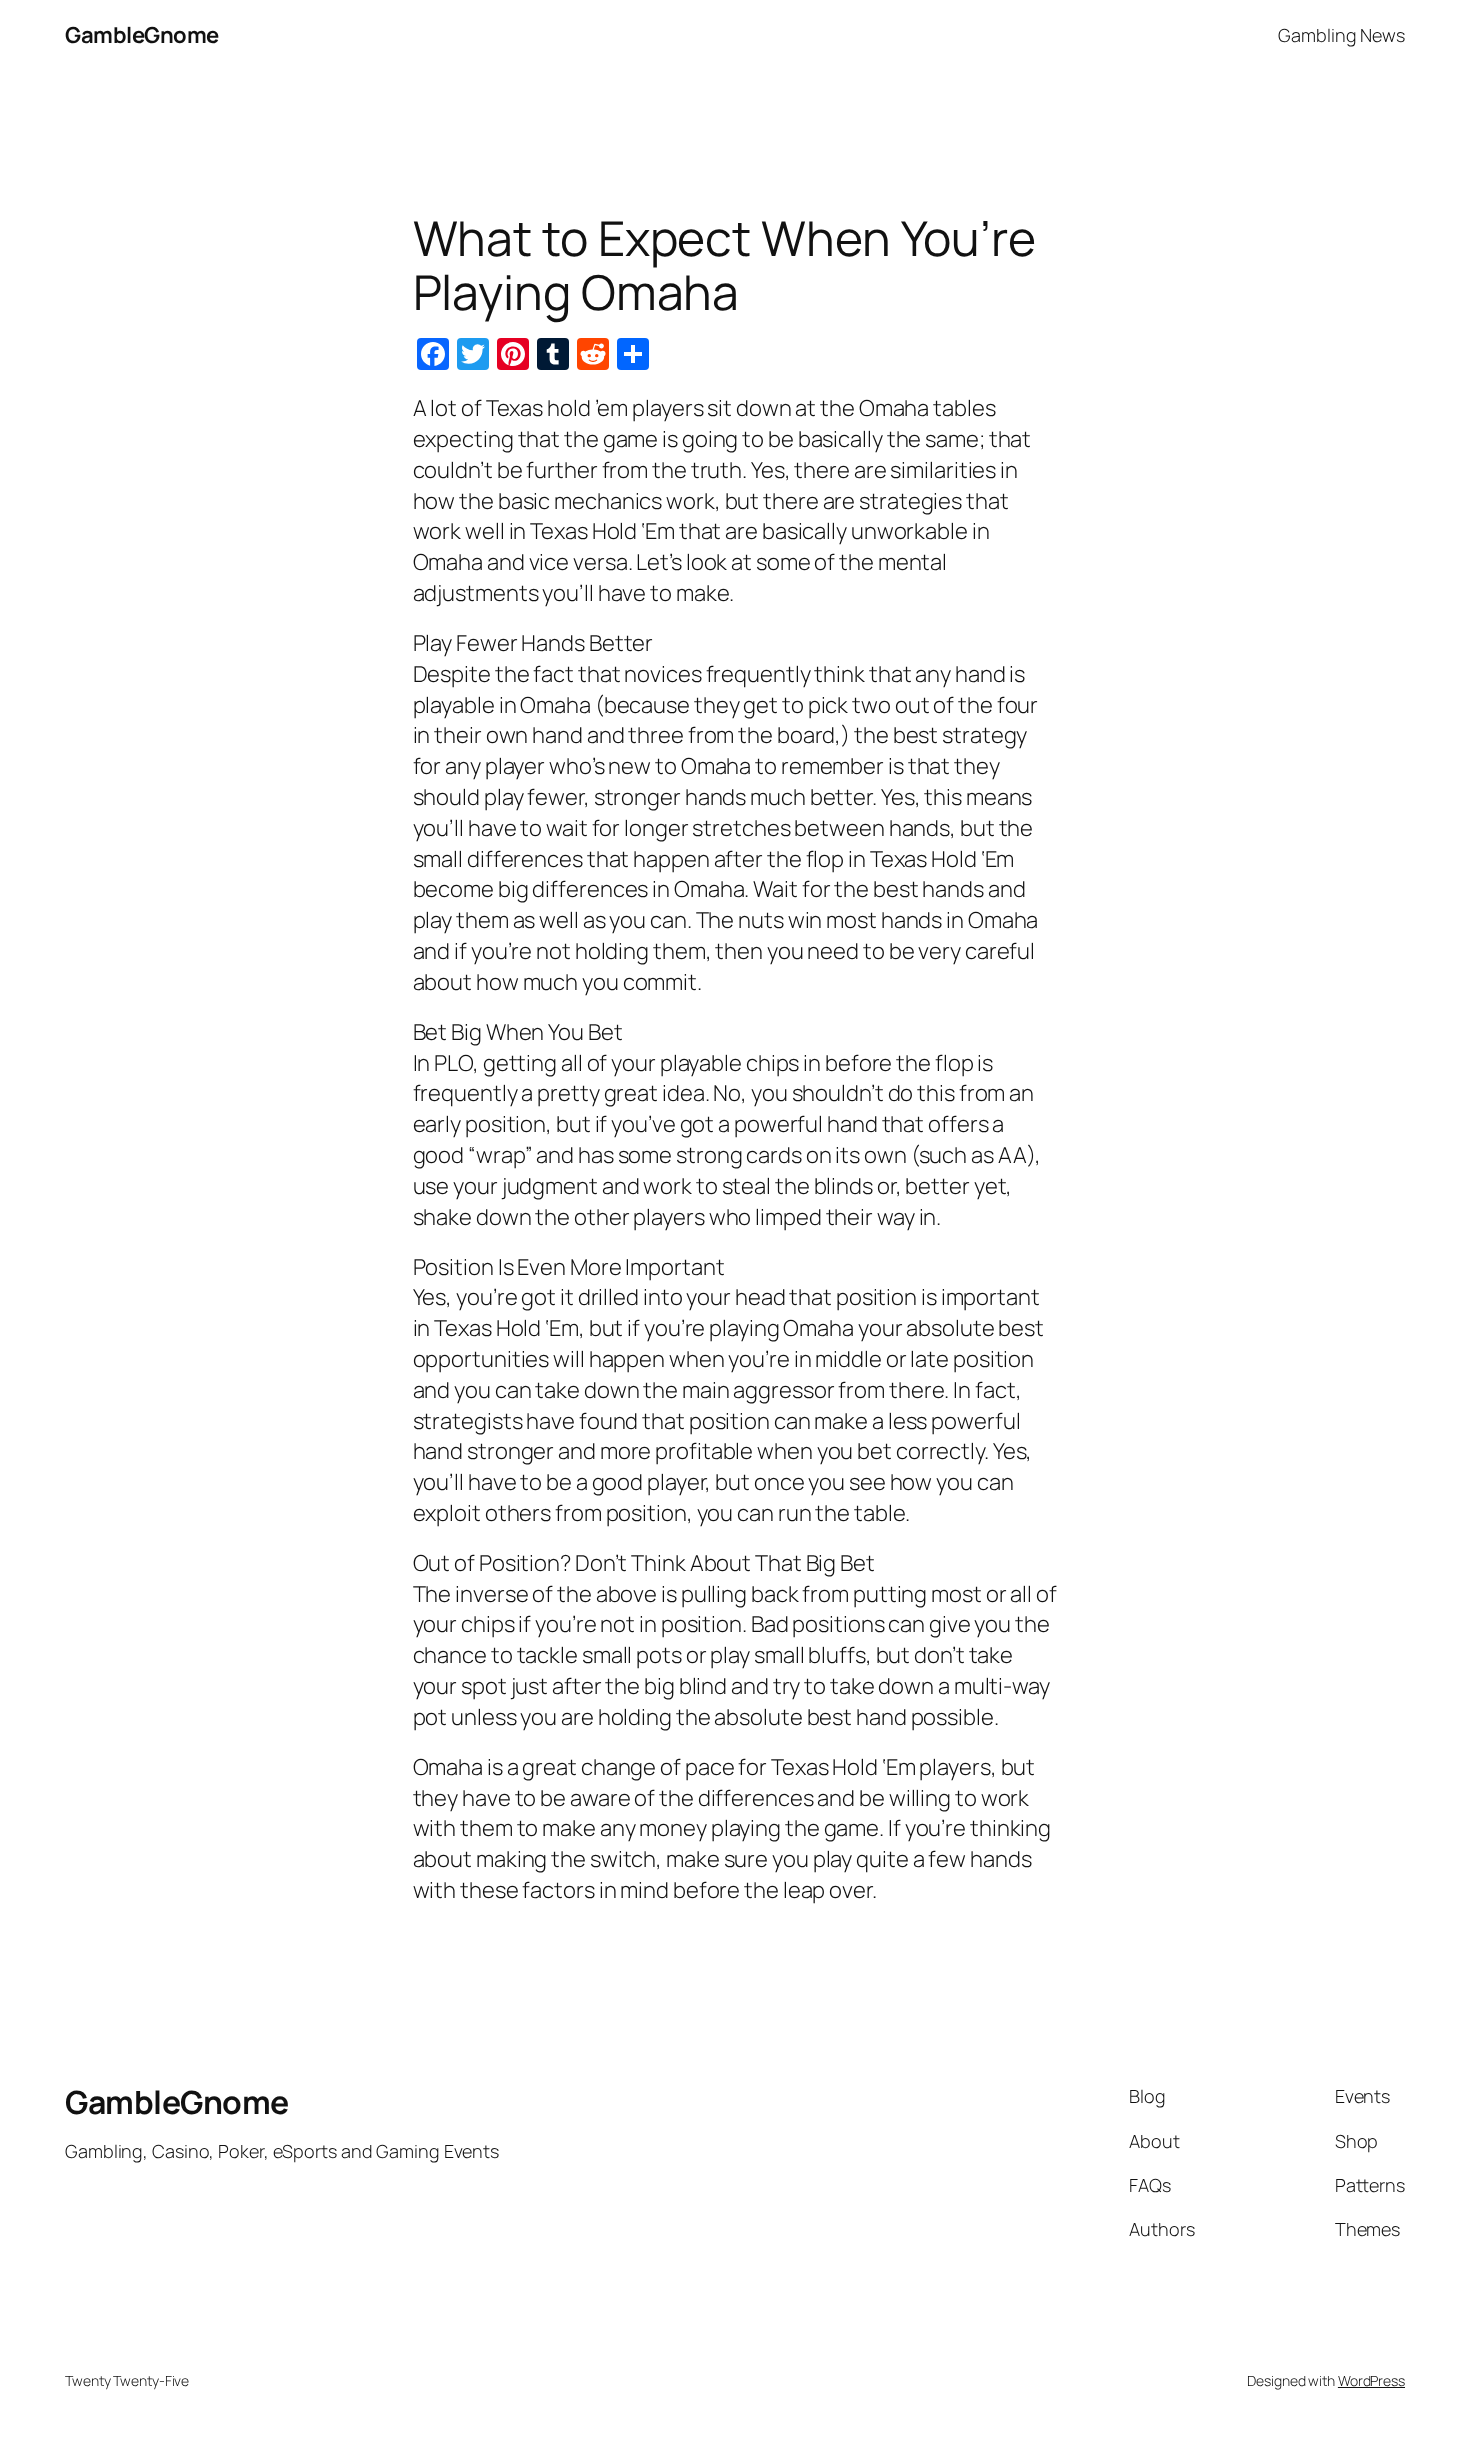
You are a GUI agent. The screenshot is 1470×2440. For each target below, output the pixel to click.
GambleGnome (142, 35)
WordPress (1371, 2380)
